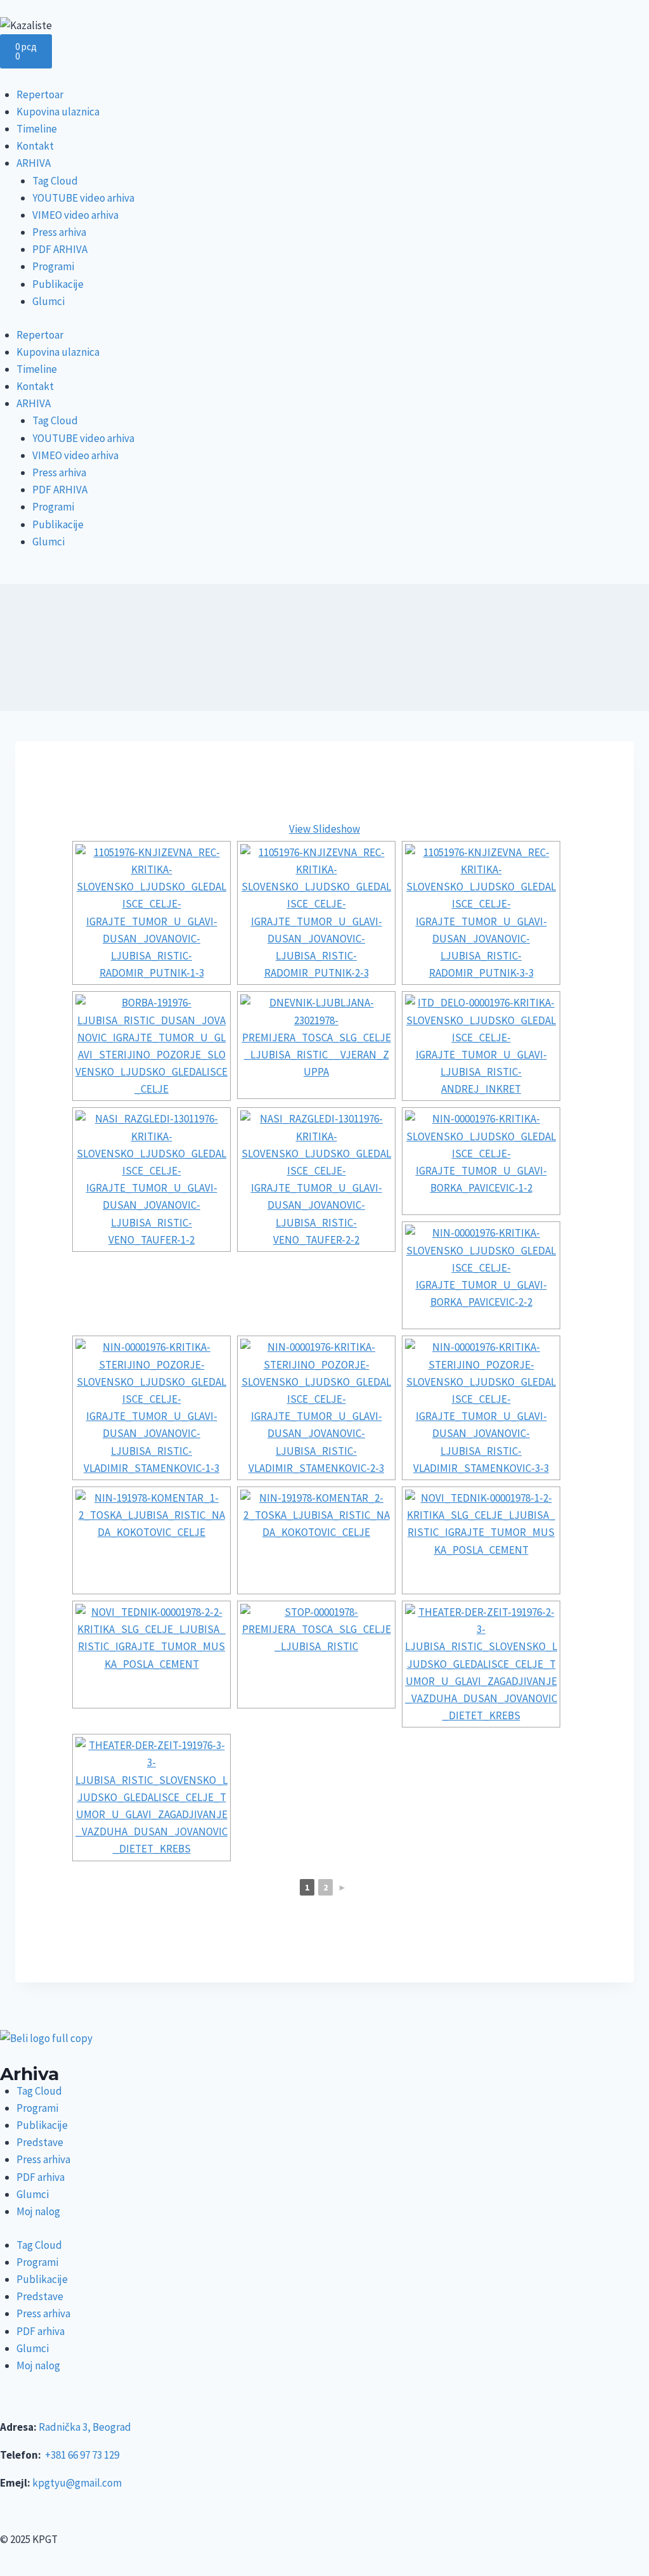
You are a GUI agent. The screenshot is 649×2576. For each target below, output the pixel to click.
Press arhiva (59, 232)
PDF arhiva (41, 2177)
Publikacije (58, 284)
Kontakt (35, 146)
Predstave (40, 2142)
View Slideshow (324, 829)
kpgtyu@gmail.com (77, 2483)
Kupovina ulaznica (58, 112)
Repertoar (40, 94)
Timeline (37, 129)
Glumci (48, 301)
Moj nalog (38, 2211)
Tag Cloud (55, 181)
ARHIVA (34, 163)
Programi (53, 266)
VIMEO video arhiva (75, 215)
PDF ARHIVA (60, 249)
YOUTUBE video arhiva (83, 198)
